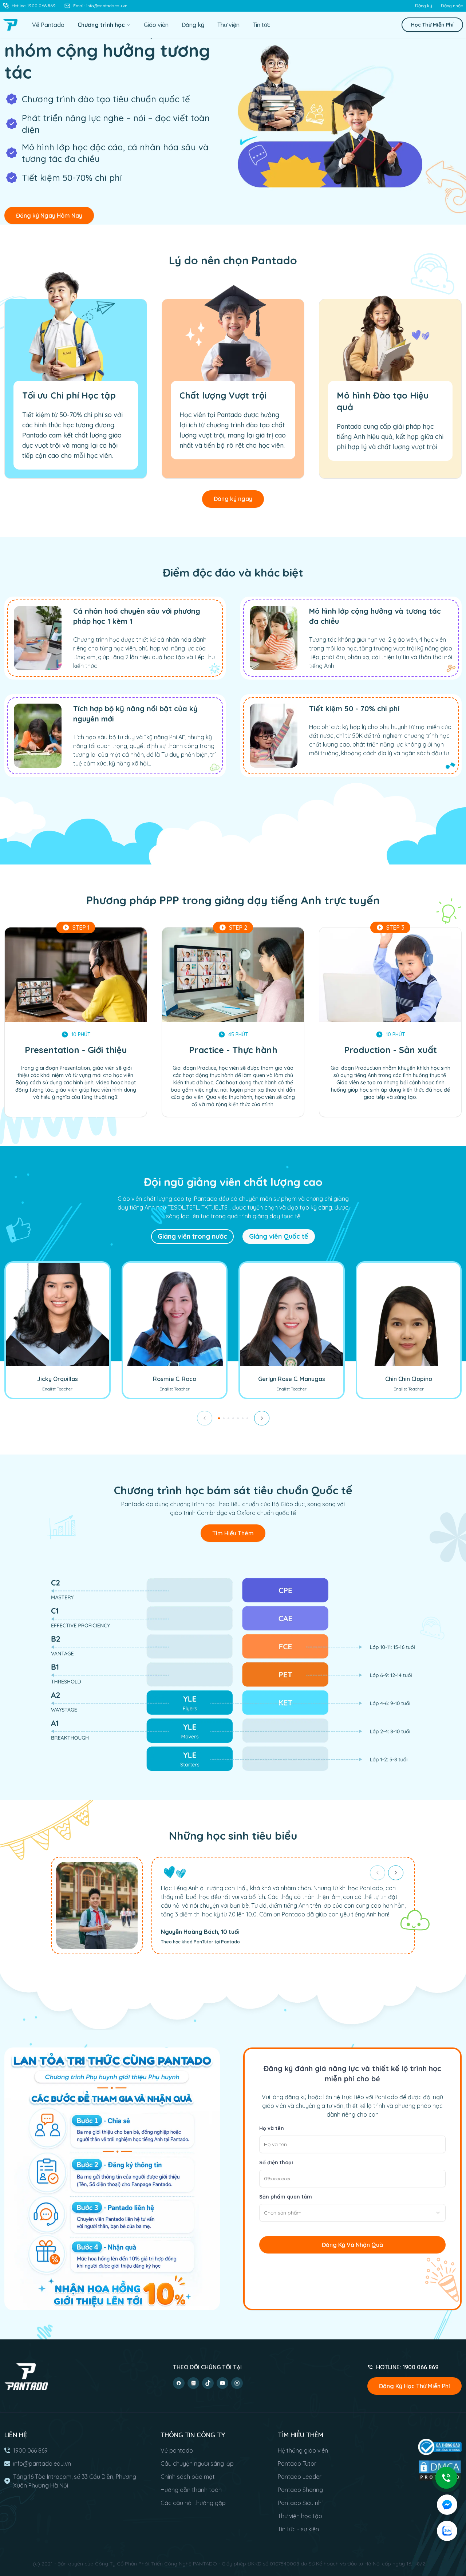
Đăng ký (424, 6)
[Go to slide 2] (224, 1418)
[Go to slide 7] (247, 1418)
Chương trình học (101, 25)
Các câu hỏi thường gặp (193, 2503)
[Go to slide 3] (228, 1418)
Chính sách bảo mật (188, 2477)
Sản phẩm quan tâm (286, 2197)
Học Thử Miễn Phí (432, 25)
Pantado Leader (300, 2477)
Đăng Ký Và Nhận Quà (352, 2245)
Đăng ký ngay (233, 499)
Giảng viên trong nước (192, 1236)
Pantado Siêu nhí (300, 2503)
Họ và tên (272, 2128)
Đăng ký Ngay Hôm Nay (49, 215)
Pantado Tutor (297, 2464)
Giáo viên (156, 25)
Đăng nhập (452, 6)
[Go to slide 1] (219, 1418)
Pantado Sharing (300, 2490)
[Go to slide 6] (243, 1418)
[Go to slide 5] (238, 1418)
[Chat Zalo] (447, 2531)
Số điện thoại (276, 2163)
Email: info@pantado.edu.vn (100, 6)
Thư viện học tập (300, 2516)
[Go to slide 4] (233, 1418)
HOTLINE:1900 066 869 (407, 2367)
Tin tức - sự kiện (298, 2529)
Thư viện (228, 25)
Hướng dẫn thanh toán (191, 2490)
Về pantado (177, 2450)
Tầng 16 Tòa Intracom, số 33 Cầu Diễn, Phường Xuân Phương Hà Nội (75, 2481)
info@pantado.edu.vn (42, 2464)
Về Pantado (48, 25)
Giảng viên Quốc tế (279, 1236)
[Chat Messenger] (447, 2505)
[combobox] (352, 2213)
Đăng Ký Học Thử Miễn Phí (414, 2386)
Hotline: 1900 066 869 (34, 6)
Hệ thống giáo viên (303, 2450)
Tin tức (261, 25)
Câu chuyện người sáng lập (197, 2464)
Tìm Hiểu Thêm (233, 1533)
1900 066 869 (30, 2450)
